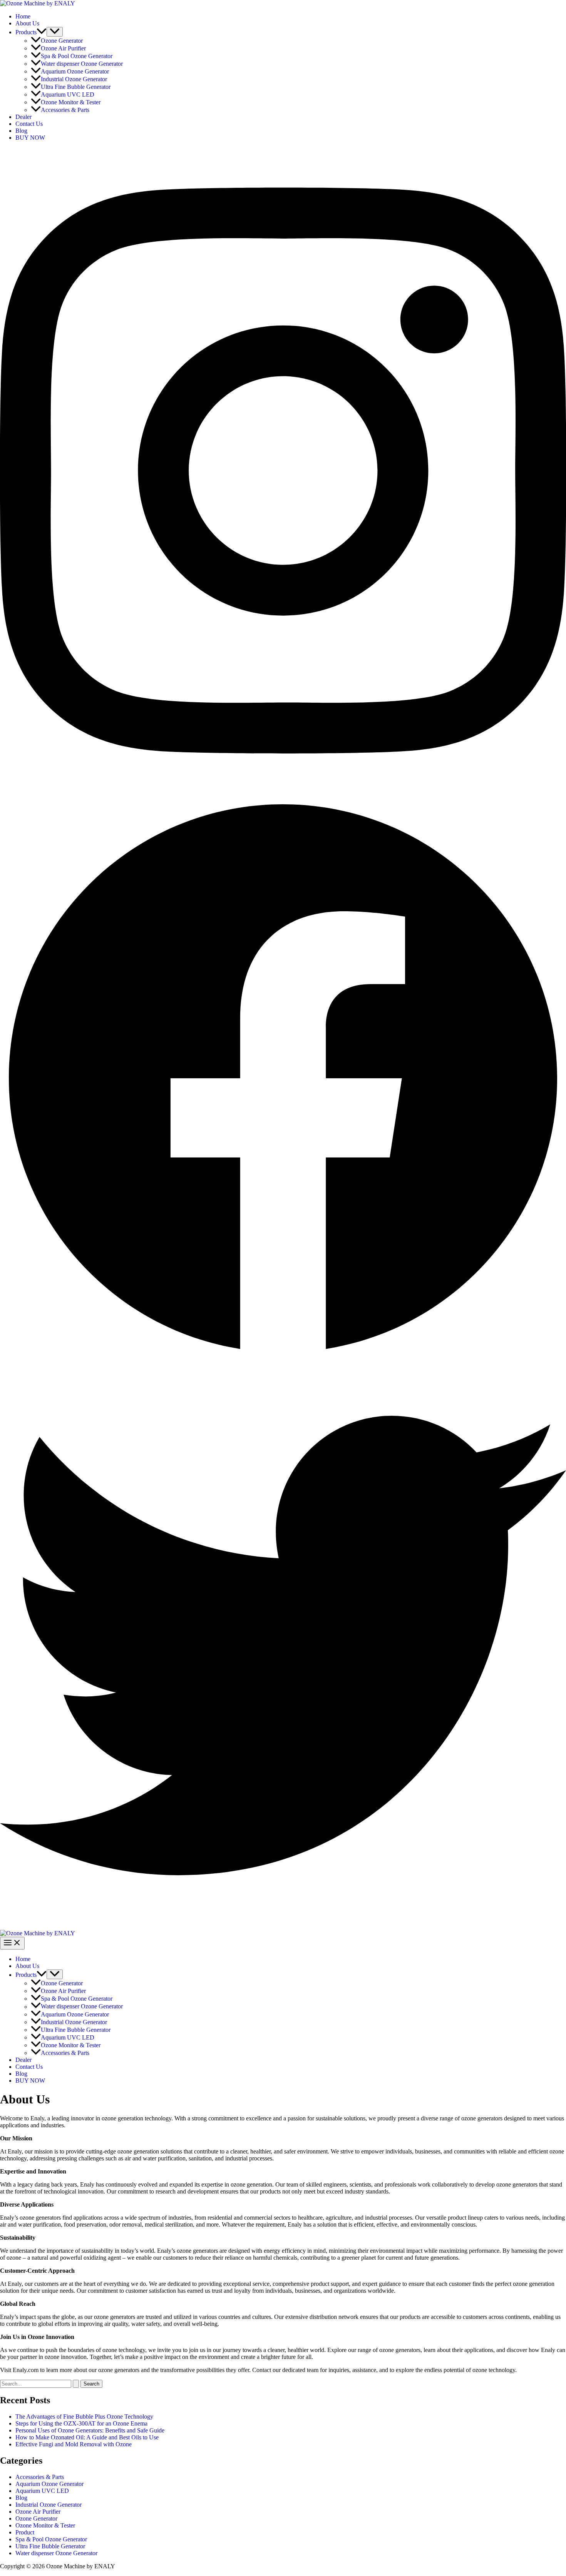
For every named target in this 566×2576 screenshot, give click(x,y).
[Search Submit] (76, 2384)
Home (23, 16)
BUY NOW (30, 138)
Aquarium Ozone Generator (75, 71)
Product (25, 2532)
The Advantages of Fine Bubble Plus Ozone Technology (84, 2416)
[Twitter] (283, 1926)
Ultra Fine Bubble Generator (76, 87)
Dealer (23, 117)
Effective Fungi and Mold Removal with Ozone (74, 2444)
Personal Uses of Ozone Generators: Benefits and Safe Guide (90, 2430)
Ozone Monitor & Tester (71, 102)
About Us (27, 23)
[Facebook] (283, 1359)
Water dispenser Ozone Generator (82, 64)
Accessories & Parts (65, 110)
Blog (21, 131)
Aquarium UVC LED (68, 94)
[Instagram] (283, 792)
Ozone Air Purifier (63, 48)
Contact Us (29, 124)
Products (26, 32)
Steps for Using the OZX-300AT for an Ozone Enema (81, 2423)
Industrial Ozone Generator (74, 79)
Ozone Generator (62, 41)
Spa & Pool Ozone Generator (77, 56)
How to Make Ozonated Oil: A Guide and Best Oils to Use (87, 2437)
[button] (42, 32)
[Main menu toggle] (12, 1943)
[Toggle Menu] (55, 32)
